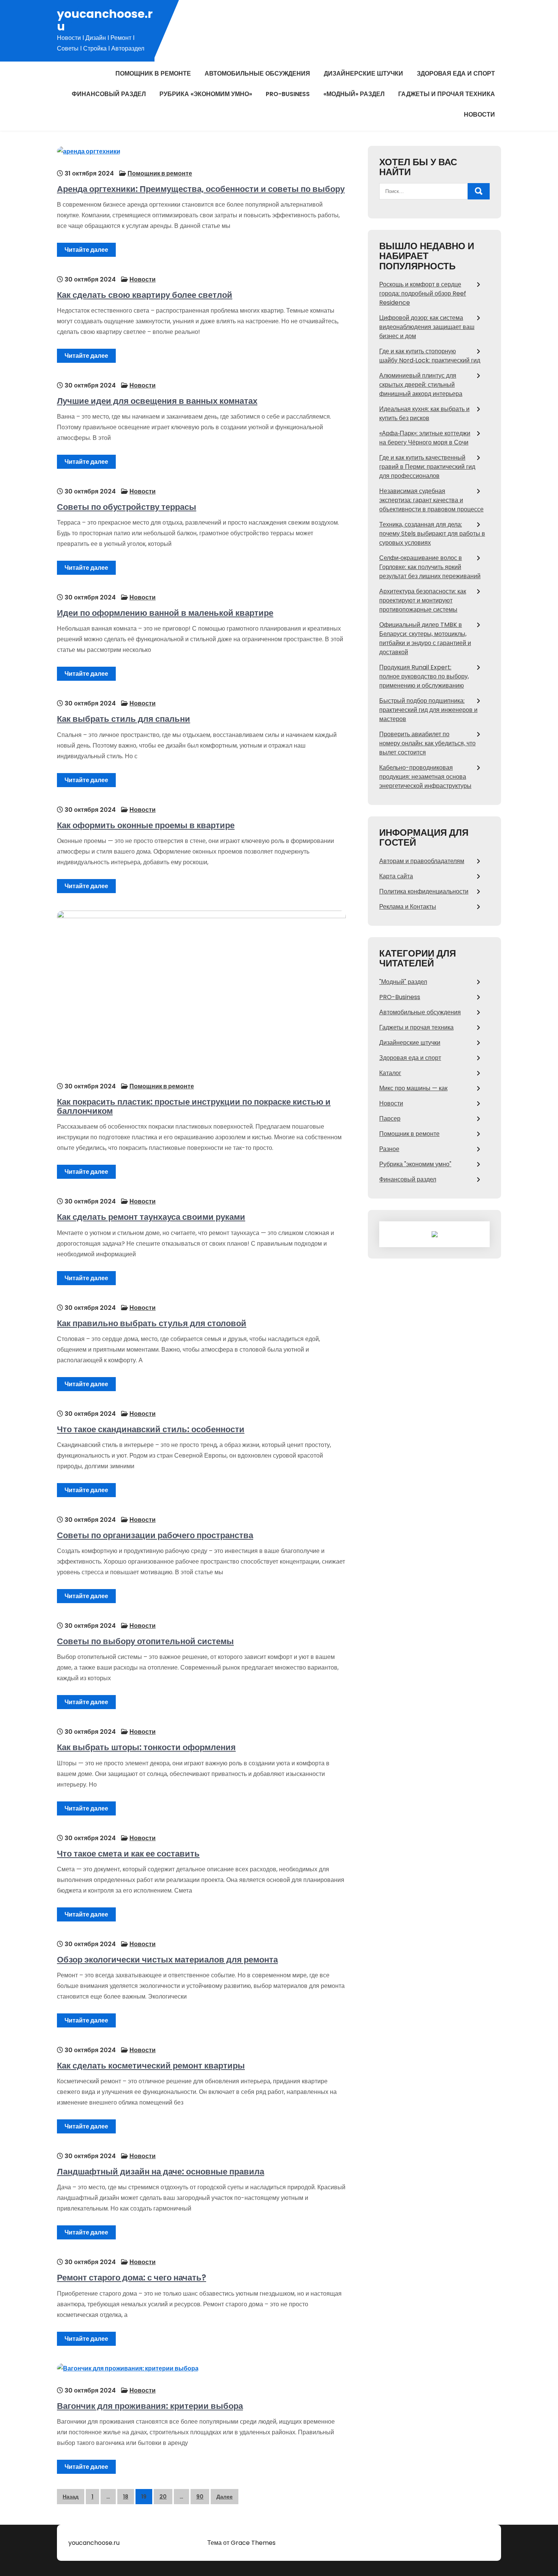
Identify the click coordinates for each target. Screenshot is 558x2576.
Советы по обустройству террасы (127, 507)
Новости (479, 115)
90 (200, 2497)
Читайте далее (86, 250)
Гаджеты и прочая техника (447, 94)
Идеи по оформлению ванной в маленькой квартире (165, 613)
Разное (389, 1149)
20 (163, 2497)
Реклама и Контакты (408, 907)
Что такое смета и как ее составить (128, 1854)
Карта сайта (396, 876)
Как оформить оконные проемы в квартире (146, 825)
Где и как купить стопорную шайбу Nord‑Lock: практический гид (430, 356)
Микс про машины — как (413, 1088)
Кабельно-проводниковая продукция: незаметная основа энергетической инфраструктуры (425, 777)
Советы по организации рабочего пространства (155, 1535)
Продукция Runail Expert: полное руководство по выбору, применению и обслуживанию (424, 676)
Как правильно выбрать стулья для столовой (152, 1323)
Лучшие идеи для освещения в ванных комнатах (157, 401)
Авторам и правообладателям (422, 861)
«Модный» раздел (354, 94)
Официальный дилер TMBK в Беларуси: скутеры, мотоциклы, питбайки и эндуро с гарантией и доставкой (425, 638)
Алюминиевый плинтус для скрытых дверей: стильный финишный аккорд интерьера (421, 385)
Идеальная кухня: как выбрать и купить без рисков (424, 414)
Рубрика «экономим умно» (206, 94)
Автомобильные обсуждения (257, 74)
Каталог (390, 1073)
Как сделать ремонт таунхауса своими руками (151, 1217)
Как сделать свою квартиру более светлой (145, 295)
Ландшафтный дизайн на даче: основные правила (161, 2172)
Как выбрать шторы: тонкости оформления (146, 1747)
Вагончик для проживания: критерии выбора (150, 2406)
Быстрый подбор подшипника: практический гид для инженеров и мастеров (428, 710)
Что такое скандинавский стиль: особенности (151, 1429)
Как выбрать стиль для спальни (124, 719)
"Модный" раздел (403, 982)
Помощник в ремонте (153, 74)
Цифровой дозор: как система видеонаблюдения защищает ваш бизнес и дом (427, 327)
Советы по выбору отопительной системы (145, 1641)
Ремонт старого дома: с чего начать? (132, 2278)
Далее (225, 2497)
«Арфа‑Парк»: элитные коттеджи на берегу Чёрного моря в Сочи (425, 438)
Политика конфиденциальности (424, 891)
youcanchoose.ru (105, 20)
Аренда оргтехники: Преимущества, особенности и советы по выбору (201, 189)
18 (126, 2497)
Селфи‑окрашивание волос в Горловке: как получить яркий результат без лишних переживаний (430, 567)
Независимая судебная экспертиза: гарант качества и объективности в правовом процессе (431, 500)
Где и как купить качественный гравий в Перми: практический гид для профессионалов (427, 467)
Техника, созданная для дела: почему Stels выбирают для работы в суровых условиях (432, 534)
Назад (71, 2497)
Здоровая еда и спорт (456, 74)
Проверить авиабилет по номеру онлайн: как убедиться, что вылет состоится (427, 743)
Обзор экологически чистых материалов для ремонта (167, 1960)
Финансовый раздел (109, 94)
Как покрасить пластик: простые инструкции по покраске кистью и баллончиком (194, 1106)
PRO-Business (288, 94)
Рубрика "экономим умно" (415, 1164)
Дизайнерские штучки (363, 74)
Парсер (390, 1119)
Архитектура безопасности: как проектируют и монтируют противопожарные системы (423, 600)
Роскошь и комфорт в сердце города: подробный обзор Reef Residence (423, 293)
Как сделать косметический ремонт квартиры (151, 2066)
